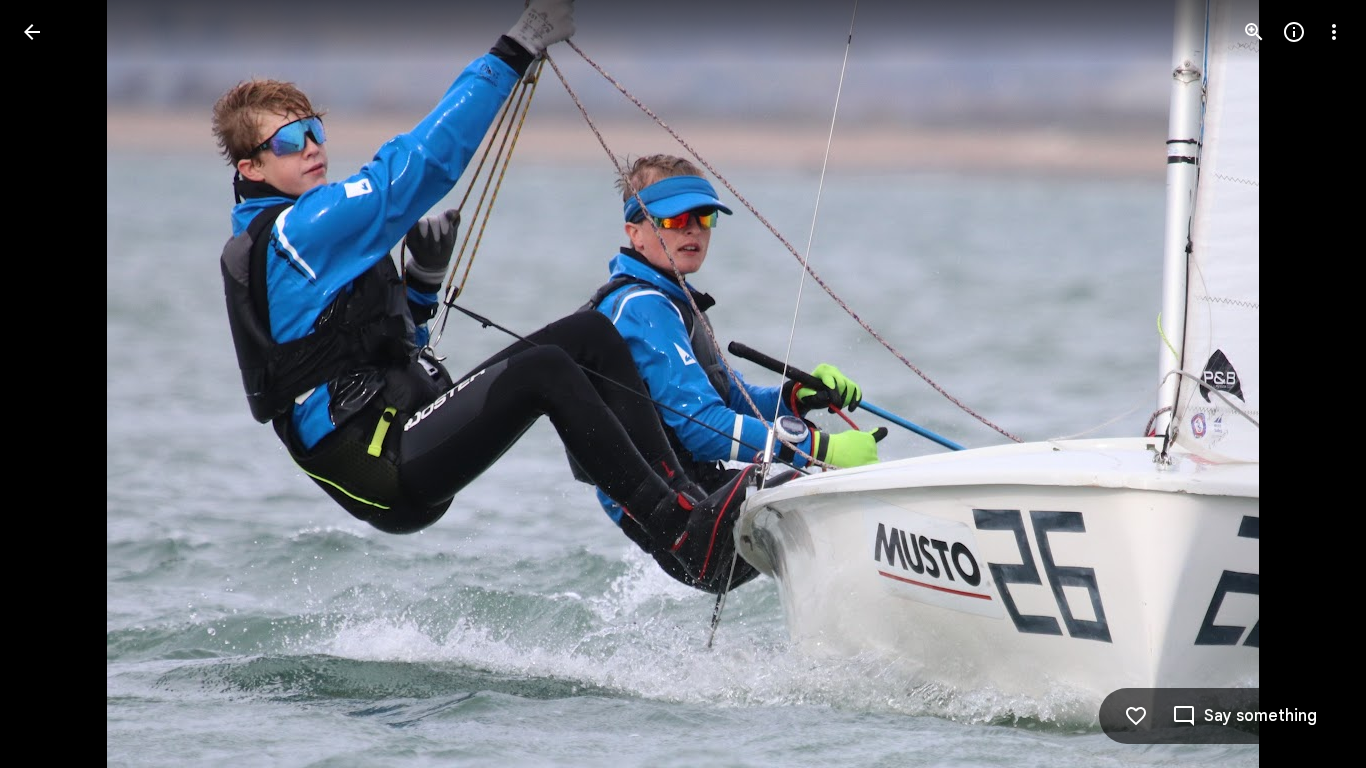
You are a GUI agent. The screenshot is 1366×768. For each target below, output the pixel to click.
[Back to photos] (32, 32)
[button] (56, 384)
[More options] (1334, 32)
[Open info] (1294, 32)
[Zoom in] (1254, 32)
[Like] (1136, 716)
